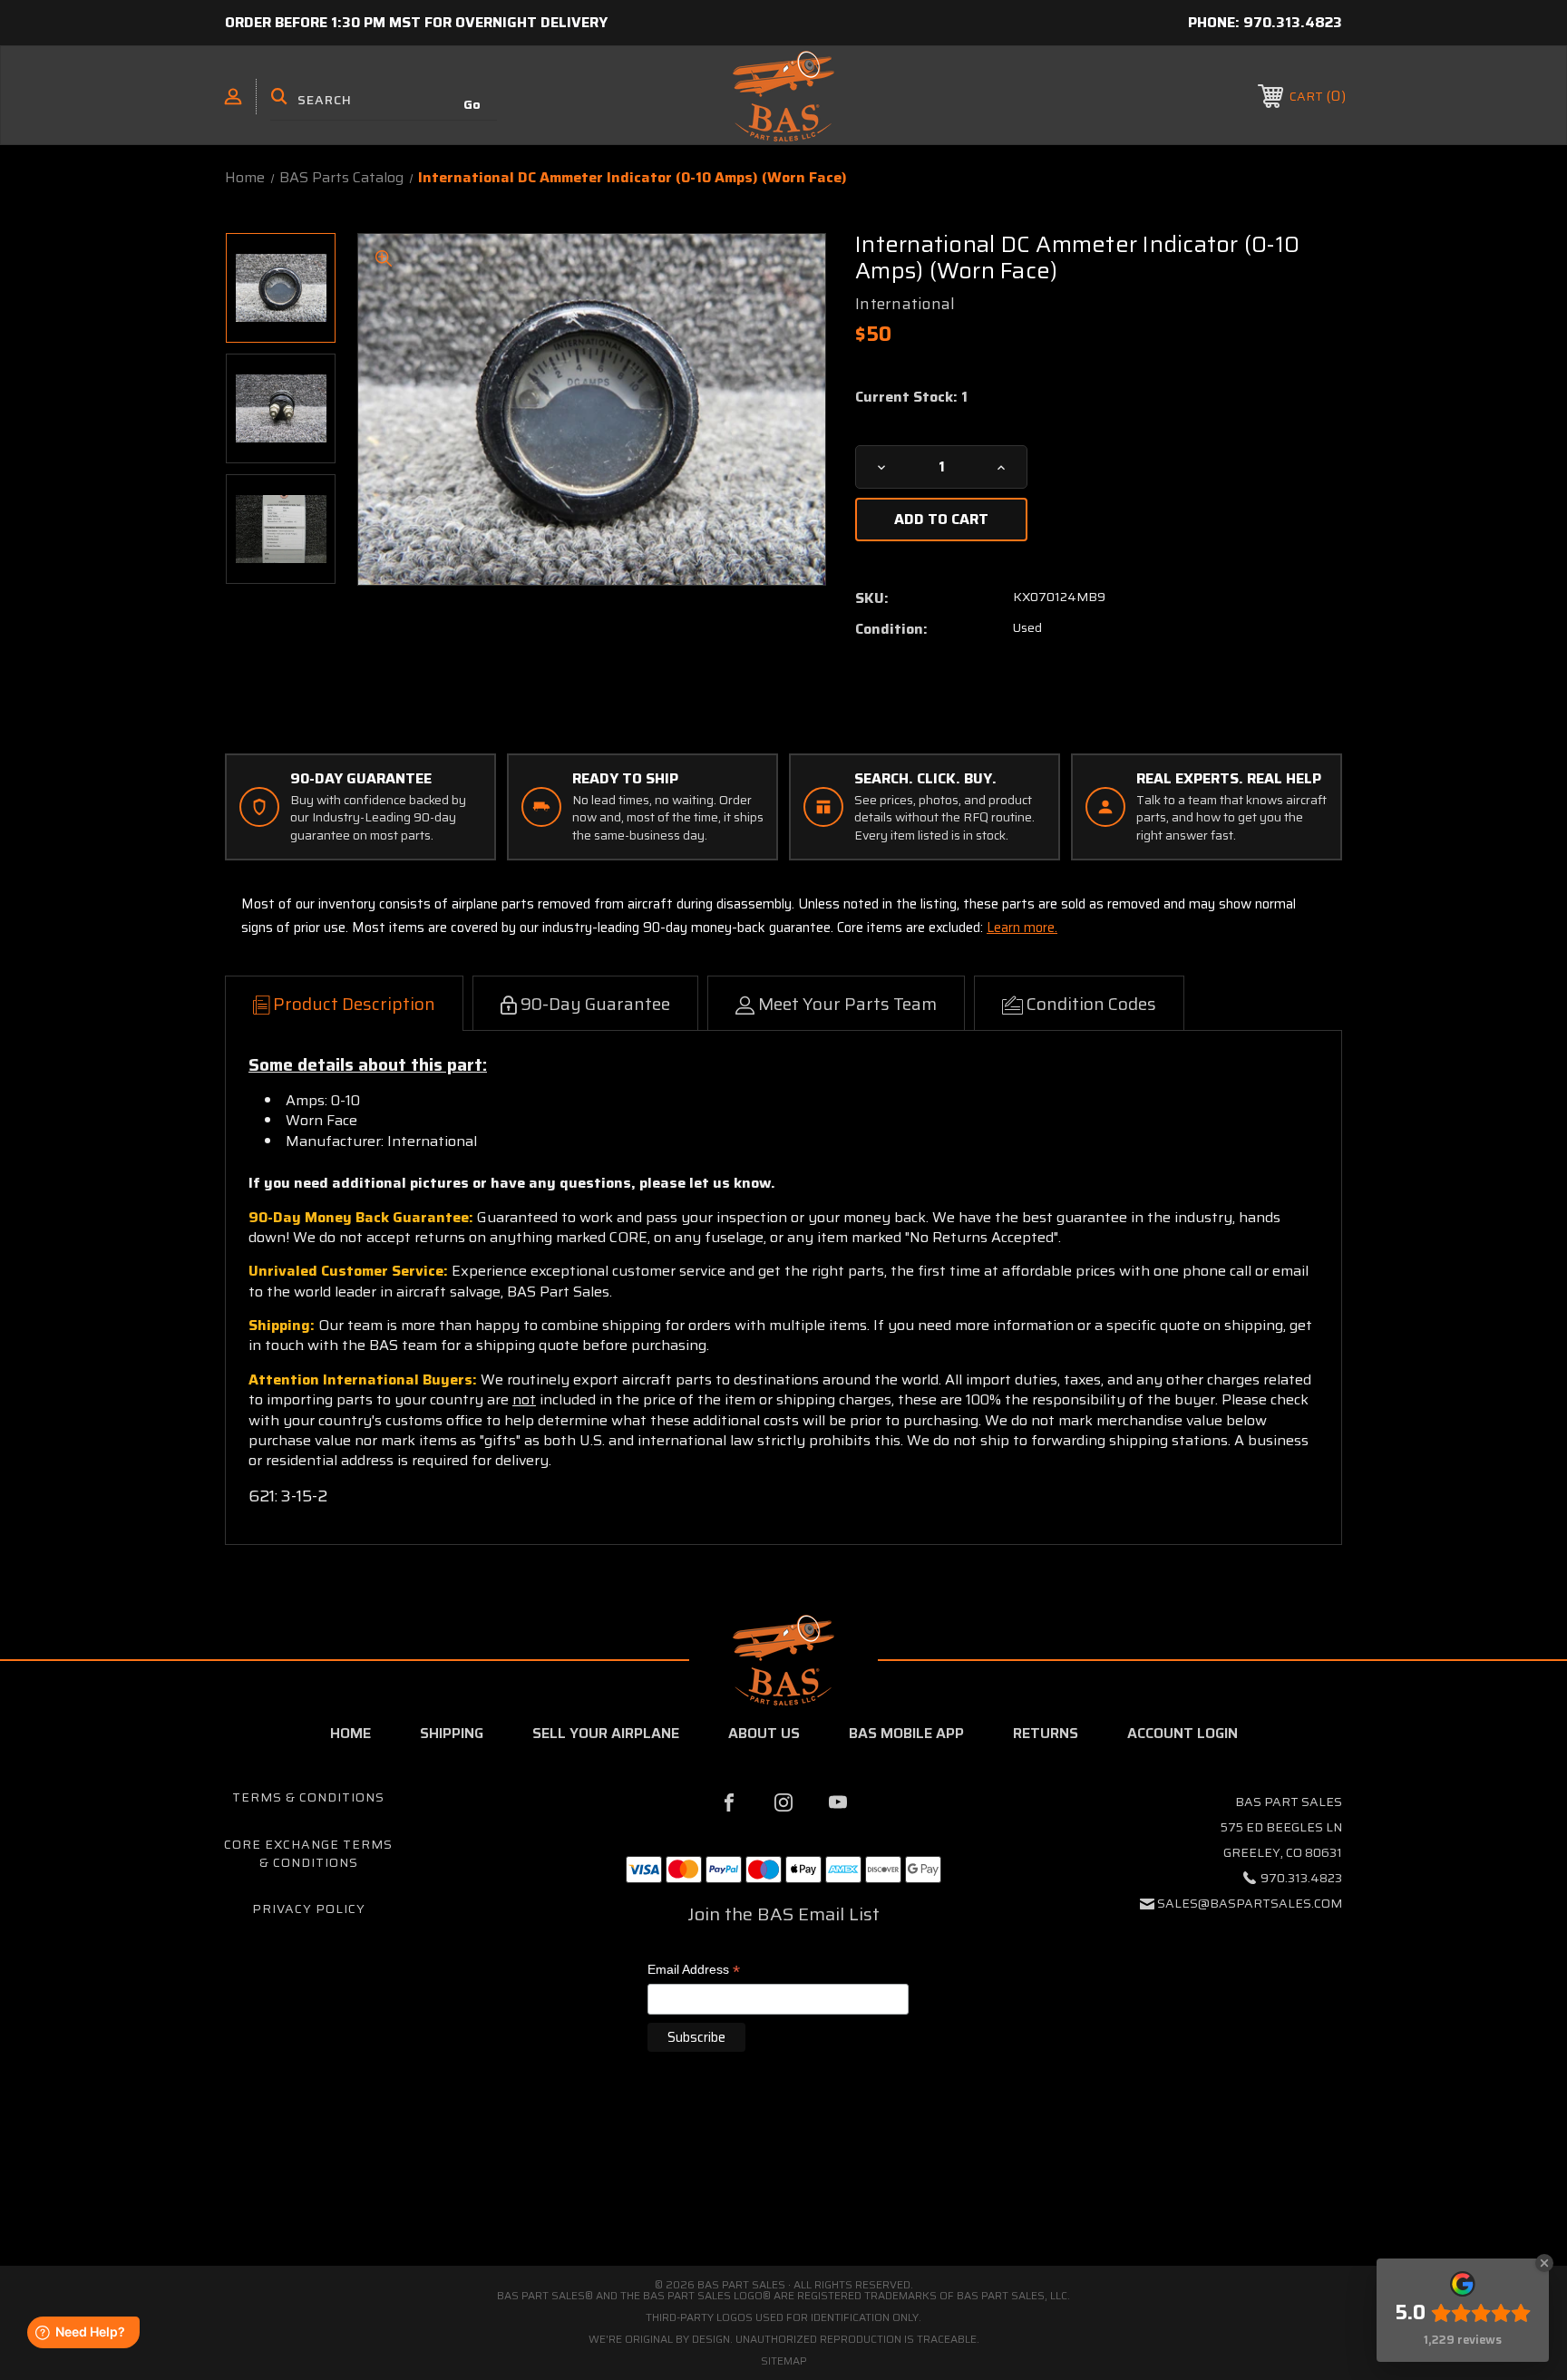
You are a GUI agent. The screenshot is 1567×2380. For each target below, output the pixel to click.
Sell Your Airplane (606, 1733)
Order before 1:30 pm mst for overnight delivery (416, 22)
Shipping (452, 1733)
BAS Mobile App (906, 1733)
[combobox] (384, 100)
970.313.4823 (1293, 22)
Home (350, 1733)
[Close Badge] (1544, 2263)
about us (764, 1733)
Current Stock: (911, 397)
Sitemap (784, 2361)
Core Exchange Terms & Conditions (308, 1853)
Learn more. (1022, 928)
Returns (1046, 1733)
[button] (783, 2189)
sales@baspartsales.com (1250, 1903)
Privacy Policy (309, 1909)
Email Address (694, 1971)
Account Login (1183, 1733)
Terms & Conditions (308, 1797)
